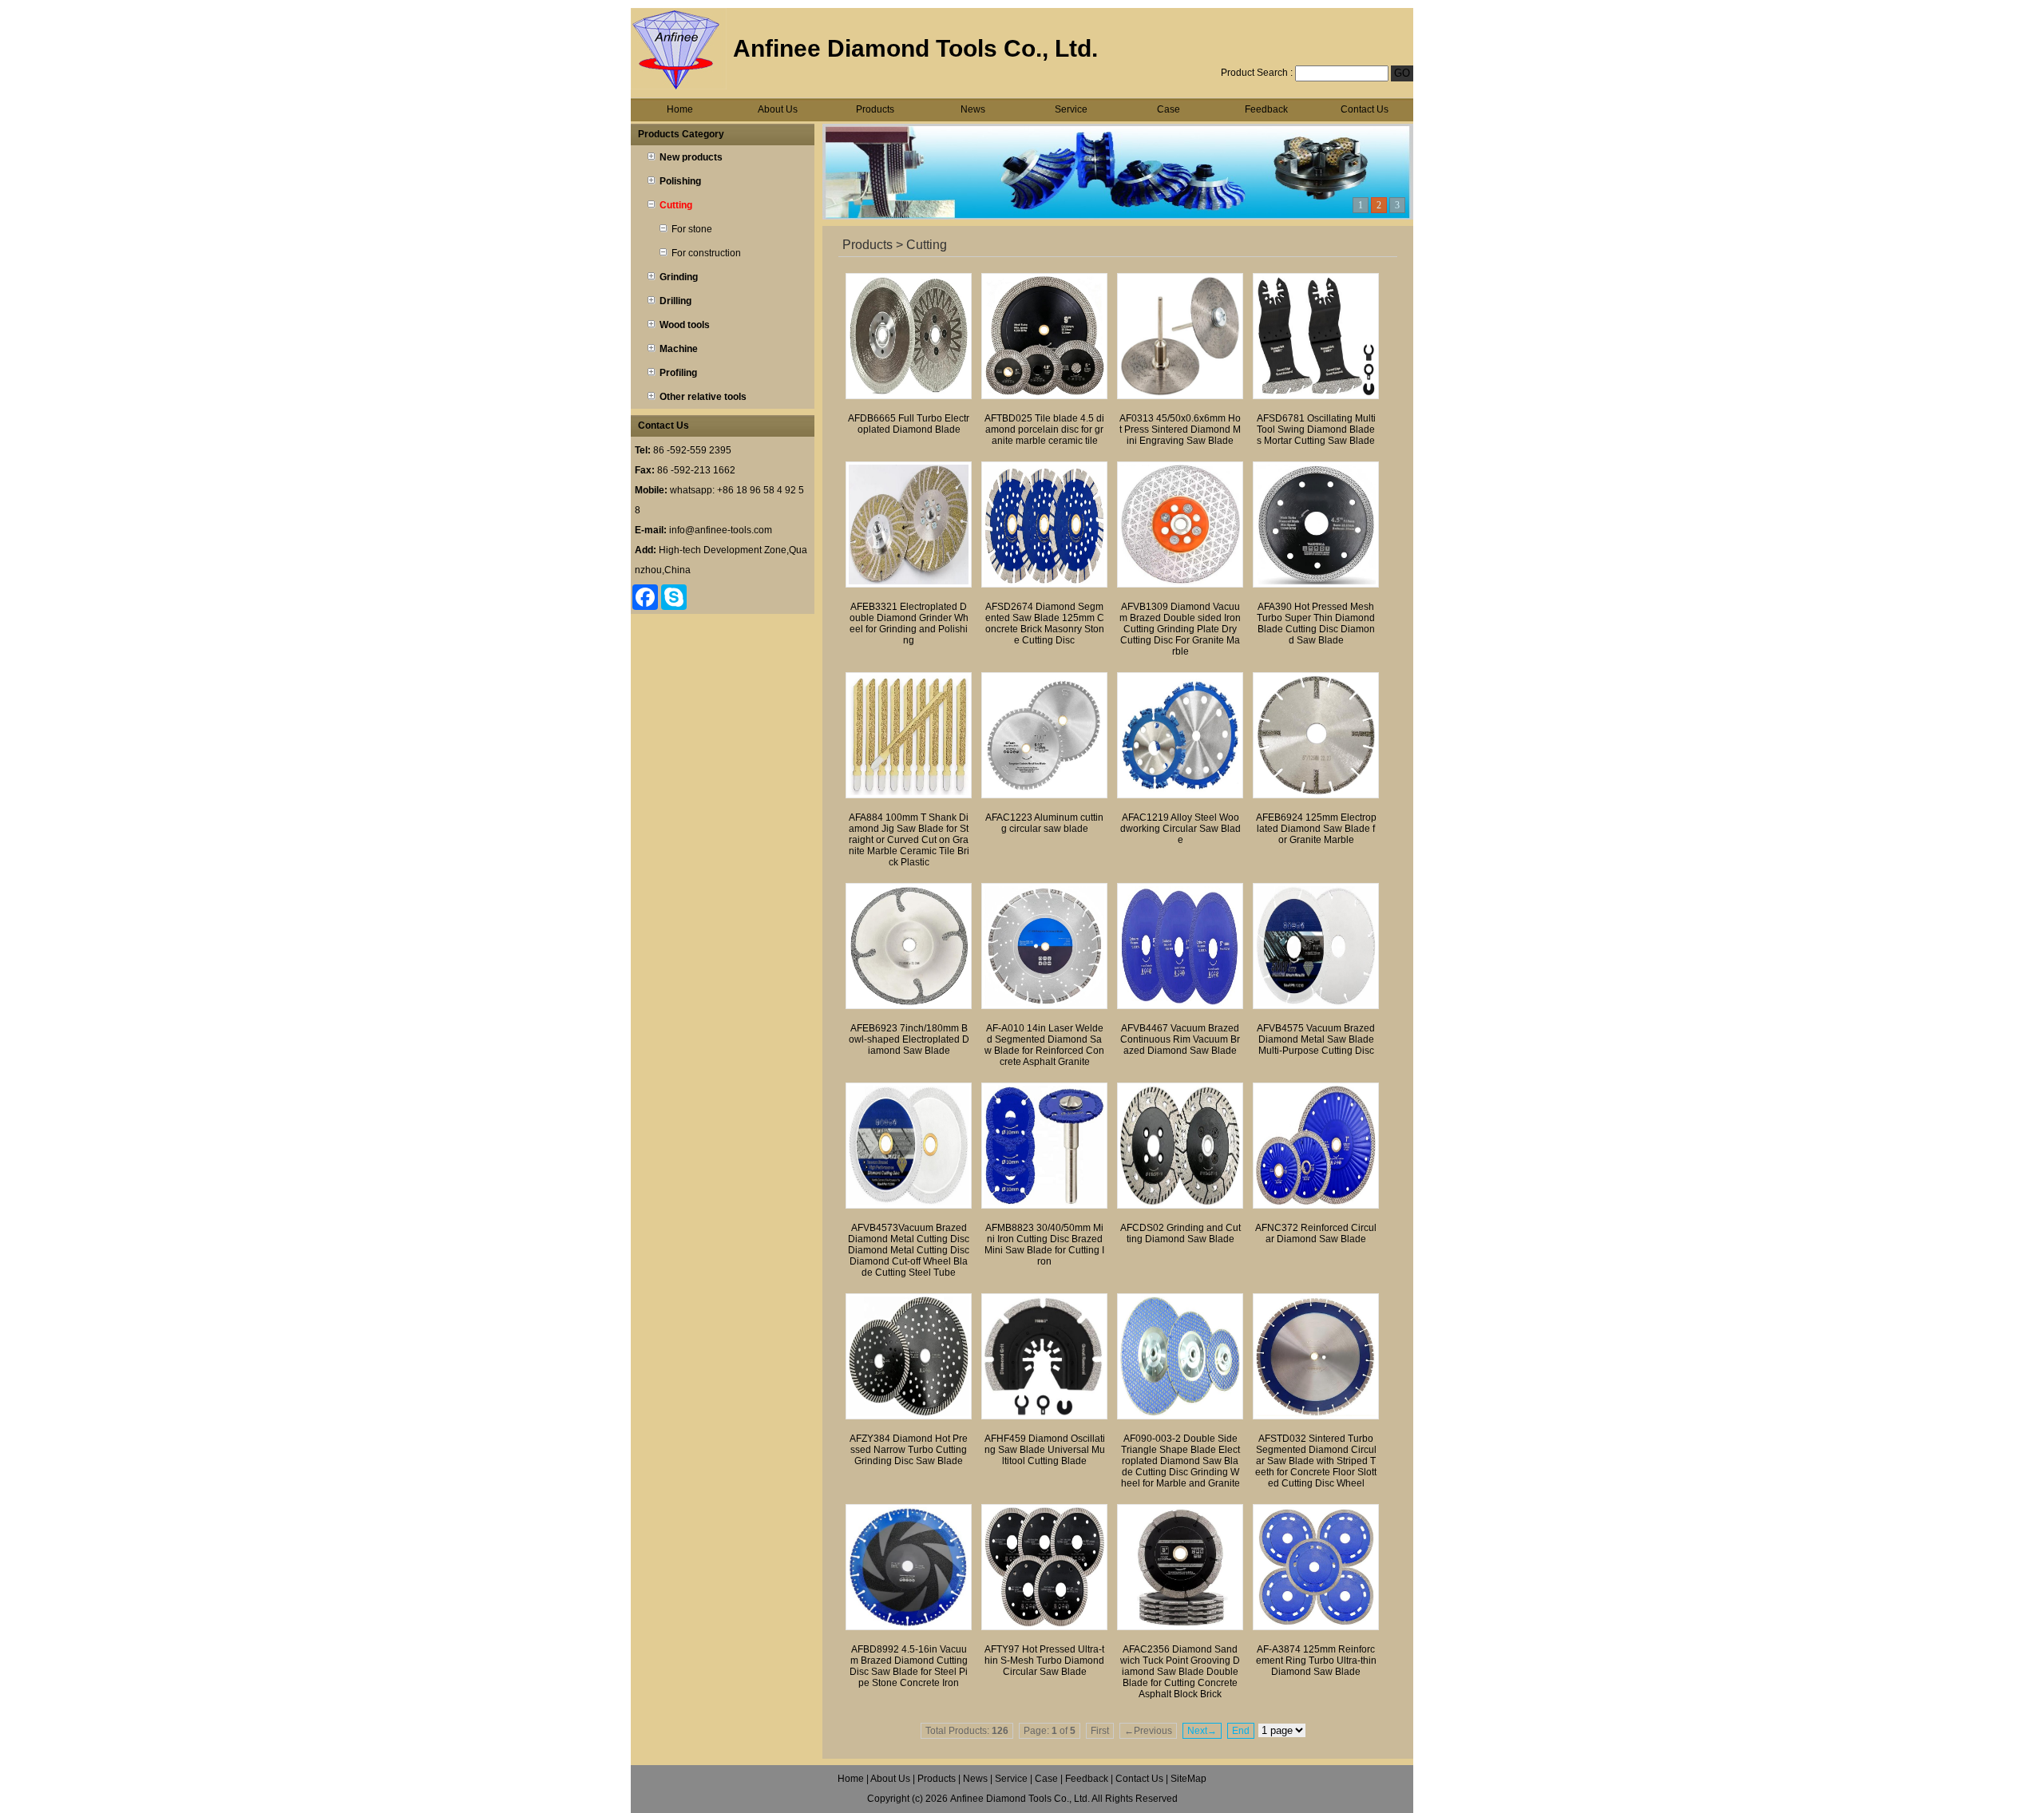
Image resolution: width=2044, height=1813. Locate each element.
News (973, 109)
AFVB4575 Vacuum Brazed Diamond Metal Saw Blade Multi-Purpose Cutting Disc (1316, 1039)
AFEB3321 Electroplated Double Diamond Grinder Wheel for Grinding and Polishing (909, 623)
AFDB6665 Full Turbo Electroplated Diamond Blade (909, 424)
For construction (706, 253)
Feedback (1266, 109)
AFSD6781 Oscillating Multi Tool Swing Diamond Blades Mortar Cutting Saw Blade (1316, 429)
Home (680, 109)
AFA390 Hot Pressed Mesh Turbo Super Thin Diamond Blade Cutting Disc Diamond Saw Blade (1316, 623)
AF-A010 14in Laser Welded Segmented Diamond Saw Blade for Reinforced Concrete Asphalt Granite (1044, 1045)
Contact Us (1365, 109)
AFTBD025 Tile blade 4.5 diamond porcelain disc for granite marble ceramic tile (1044, 429)
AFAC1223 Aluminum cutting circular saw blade (1044, 823)
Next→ (1202, 1731)
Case (1169, 109)
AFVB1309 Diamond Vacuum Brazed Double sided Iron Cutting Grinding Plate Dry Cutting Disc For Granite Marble (1180, 629)
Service (1071, 109)
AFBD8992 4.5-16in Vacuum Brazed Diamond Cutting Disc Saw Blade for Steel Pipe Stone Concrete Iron (909, 1666)
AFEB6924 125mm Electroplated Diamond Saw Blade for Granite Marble (1316, 829)
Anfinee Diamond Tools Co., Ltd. (1020, 1799)
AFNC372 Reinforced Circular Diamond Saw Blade (1316, 1233)
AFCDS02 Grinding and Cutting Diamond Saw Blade (1180, 1233)
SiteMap (1188, 1779)
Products (875, 109)
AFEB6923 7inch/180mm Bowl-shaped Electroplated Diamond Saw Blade (909, 1039)
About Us (778, 109)
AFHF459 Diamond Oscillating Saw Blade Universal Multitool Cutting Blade (1045, 1450)
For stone (692, 229)
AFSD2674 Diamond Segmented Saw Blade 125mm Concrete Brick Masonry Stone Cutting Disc (1045, 623)
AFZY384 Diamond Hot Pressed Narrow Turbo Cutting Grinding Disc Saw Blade (909, 1450)
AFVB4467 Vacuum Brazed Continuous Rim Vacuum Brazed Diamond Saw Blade (1180, 1039)
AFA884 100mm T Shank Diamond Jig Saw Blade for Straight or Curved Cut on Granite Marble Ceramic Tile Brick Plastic (909, 840)
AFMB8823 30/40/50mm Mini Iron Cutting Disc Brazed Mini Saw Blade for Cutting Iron (1044, 1245)
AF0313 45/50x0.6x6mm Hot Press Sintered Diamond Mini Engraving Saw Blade (1180, 429)
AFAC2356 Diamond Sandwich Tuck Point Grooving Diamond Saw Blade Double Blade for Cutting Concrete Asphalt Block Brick (1180, 1672)
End (1241, 1731)
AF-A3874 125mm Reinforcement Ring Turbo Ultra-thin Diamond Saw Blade (1316, 1661)
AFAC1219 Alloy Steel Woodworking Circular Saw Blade (1180, 829)
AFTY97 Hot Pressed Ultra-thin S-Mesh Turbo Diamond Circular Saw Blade (1044, 1661)
